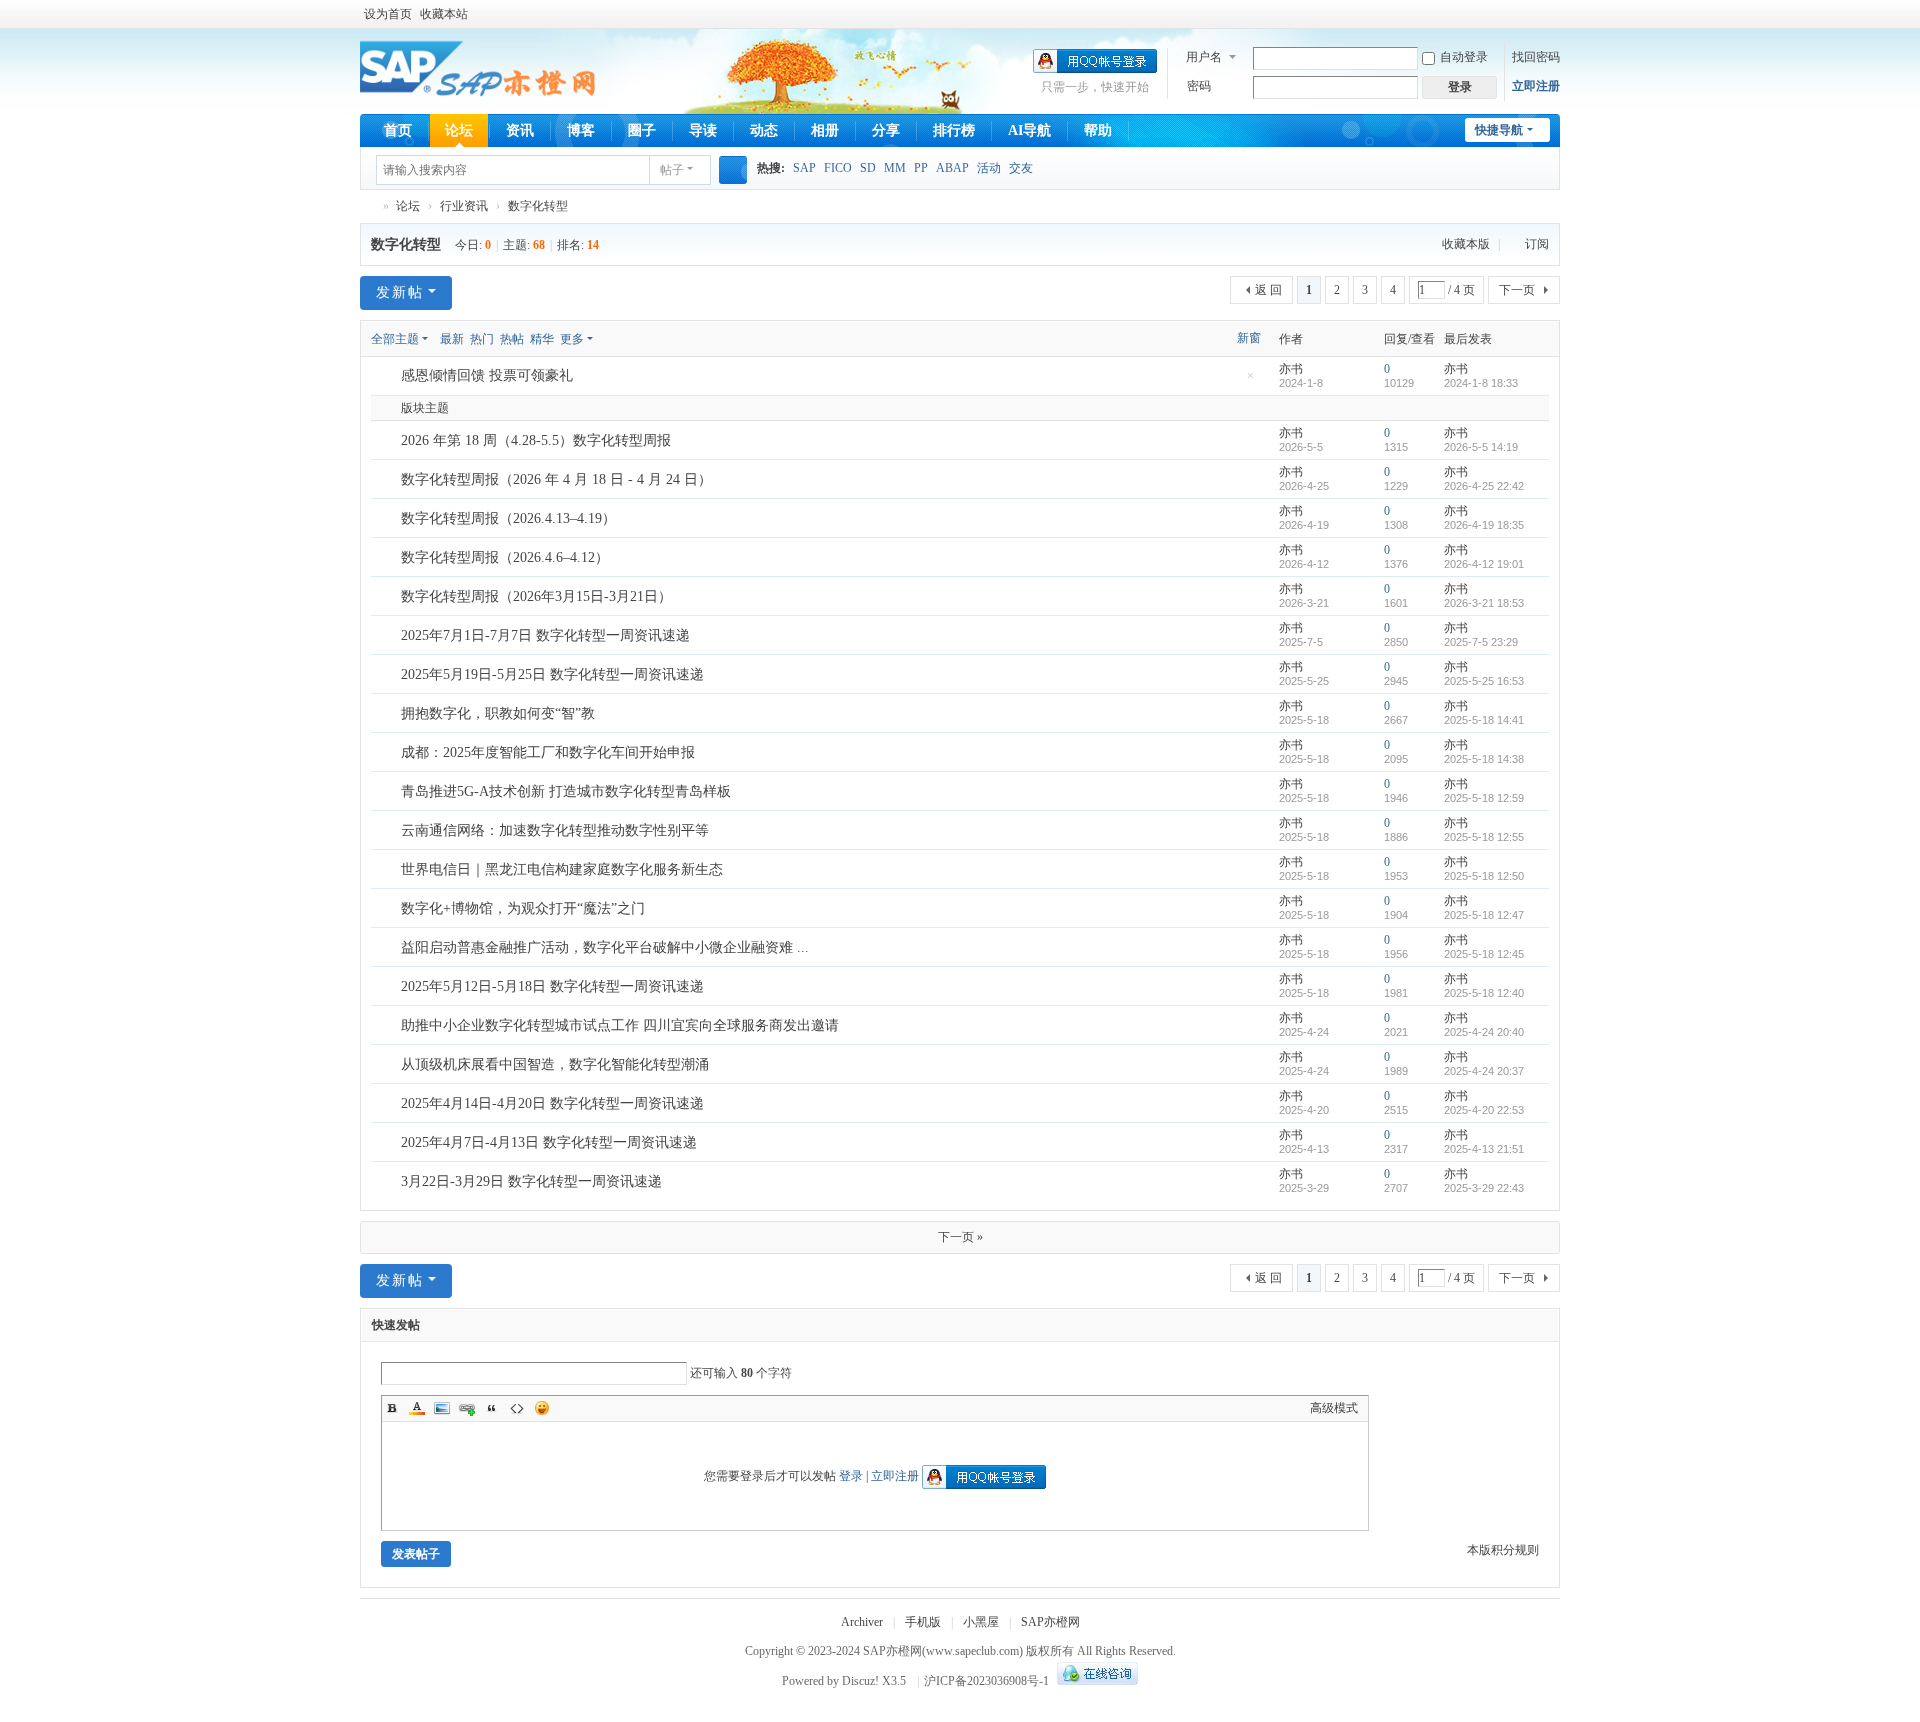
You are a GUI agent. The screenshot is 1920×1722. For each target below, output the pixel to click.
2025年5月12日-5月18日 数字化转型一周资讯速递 (552, 986)
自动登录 (1464, 57)
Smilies (542, 1408)
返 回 (1268, 290)
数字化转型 (538, 206)
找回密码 (1536, 57)
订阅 (1537, 244)
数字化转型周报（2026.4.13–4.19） (508, 518)
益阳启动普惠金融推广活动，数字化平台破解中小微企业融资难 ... (605, 947)
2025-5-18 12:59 (1484, 798)
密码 (1199, 86)
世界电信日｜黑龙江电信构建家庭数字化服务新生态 (562, 869)
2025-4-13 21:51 (1484, 1149)
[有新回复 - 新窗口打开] (387, 441)
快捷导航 (1499, 130)
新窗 (1249, 338)
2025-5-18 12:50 (1484, 876)
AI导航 (1029, 130)
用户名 (1204, 57)
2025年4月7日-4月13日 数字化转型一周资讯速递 (549, 1142)
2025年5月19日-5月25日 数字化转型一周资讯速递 (552, 674)
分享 (886, 130)
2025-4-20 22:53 (1484, 1110)
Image (442, 1408)
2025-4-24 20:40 (1484, 1032)
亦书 (1291, 369)
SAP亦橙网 (368, 206)
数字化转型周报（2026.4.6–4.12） (505, 557)
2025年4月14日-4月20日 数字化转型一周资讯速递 (552, 1103)
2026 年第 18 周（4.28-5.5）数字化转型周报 (536, 440)
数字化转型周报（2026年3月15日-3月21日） (536, 596)
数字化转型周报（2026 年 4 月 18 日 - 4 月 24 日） (556, 479)
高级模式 (1334, 1408)
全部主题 (395, 339)
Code (517, 1408)
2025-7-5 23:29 (1481, 642)
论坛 (459, 130)
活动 (989, 168)
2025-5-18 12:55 (1484, 837)
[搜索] (733, 170)
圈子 (642, 130)
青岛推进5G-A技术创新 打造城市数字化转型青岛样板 (566, 791)
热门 (482, 339)
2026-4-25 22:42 (1484, 486)
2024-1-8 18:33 (1481, 383)
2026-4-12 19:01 (1484, 564)
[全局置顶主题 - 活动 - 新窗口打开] (387, 377)
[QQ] (1095, 1681)
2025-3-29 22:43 (1484, 1188)
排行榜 (954, 130)
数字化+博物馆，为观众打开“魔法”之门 (523, 908)
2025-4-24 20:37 (1484, 1071)
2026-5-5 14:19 (1481, 447)
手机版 (923, 1622)
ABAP (952, 168)
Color (417, 1408)
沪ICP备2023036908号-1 (986, 1681)
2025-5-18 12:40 (1484, 993)
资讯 (520, 130)
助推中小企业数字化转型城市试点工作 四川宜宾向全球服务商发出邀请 (620, 1025)
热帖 (512, 339)
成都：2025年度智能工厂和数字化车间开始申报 (548, 752)
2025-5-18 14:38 (1484, 759)
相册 (825, 130)
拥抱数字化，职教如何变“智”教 (498, 713)
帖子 (672, 170)
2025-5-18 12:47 (1484, 915)
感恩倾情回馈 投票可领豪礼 (487, 375)
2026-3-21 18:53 (1484, 603)
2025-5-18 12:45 (1484, 954)
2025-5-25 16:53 (1484, 681)
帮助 (1098, 130)
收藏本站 (444, 14)
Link (467, 1408)
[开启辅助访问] (1555, 14)
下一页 (1517, 290)
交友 (1021, 168)
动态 (764, 130)
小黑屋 (981, 1622)
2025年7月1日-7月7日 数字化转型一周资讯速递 (545, 635)
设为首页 (388, 14)
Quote (492, 1408)
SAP (804, 168)
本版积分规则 (1503, 1550)
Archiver (862, 1622)
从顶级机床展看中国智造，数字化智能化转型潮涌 (555, 1064)
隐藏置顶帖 (1250, 381)
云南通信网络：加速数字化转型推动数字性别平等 (555, 830)
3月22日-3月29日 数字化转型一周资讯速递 (531, 1181)
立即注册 (1536, 86)
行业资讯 (464, 206)
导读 (703, 130)
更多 (572, 339)
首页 (398, 130)
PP (921, 168)
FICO (838, 168)
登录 (851, 1476)
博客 (581, 130)
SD (868, 168)
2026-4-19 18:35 (1484, 525)
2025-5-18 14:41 (1484, 720)
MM (895, 168)
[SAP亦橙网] (480, 70)
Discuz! (860, 1681)
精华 (542, 339)
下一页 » (960, 1237)
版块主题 (425, 408)
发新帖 (400, 292)
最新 (452, 339)
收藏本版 (1467, 244)
